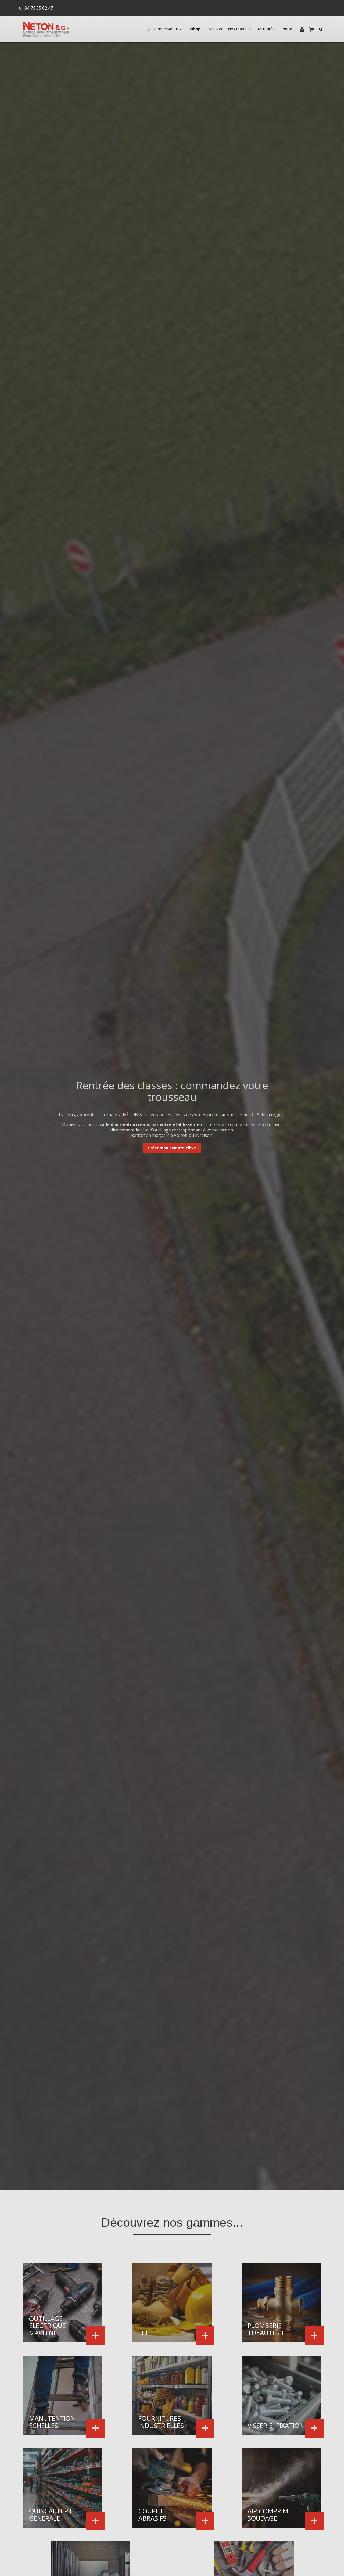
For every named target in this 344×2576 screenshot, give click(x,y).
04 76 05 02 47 (39, 8)
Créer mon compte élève (172, 1148)
